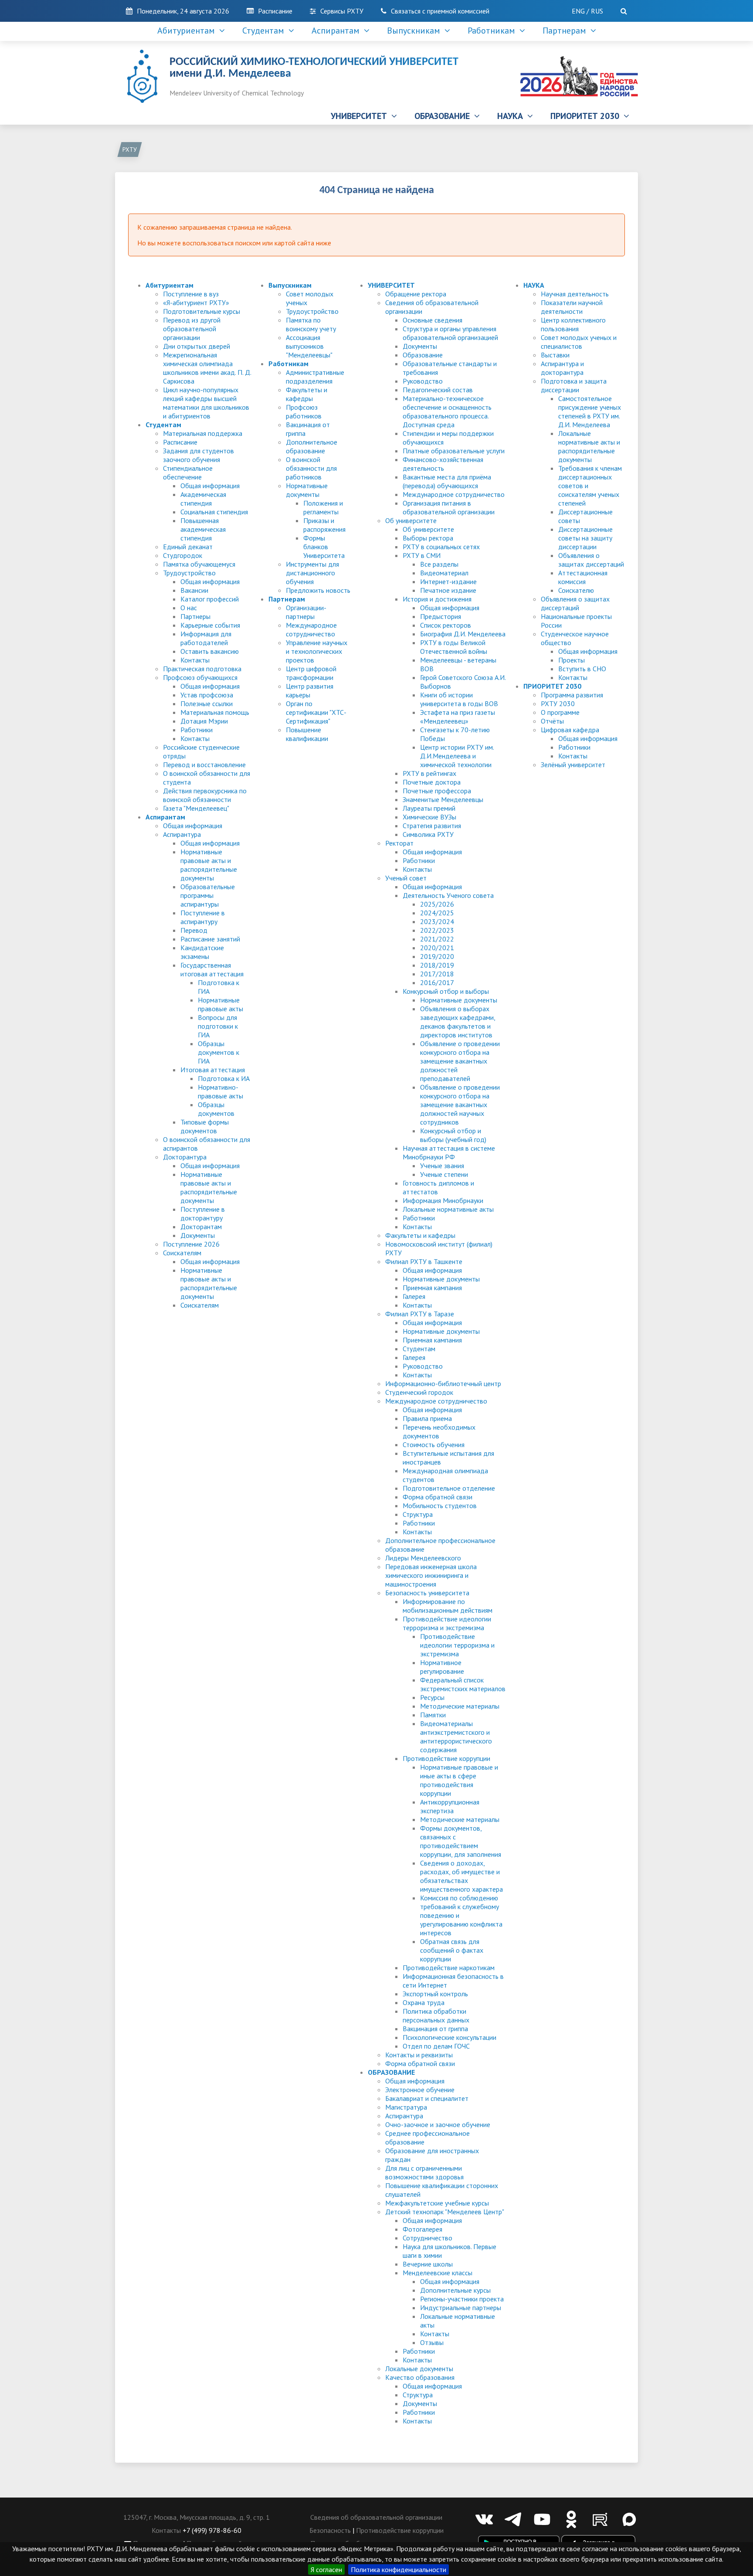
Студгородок (183, 555)
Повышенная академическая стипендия (203, 529)
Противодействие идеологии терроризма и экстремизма (447, 1623)
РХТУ (130, 150)
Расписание (275, 11)
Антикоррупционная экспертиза (450, 1806)
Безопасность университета (427, 1593)
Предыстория (441, 616)
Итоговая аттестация (213, 1070)
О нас (189, 608)
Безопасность (330, 2530)
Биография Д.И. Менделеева (463, 634)
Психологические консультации (449, 2037)
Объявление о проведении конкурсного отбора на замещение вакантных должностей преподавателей (460, 1061)
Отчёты (552, 721)
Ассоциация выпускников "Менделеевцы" (309, 346)
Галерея (414, 1296)
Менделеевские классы (438, 2273)
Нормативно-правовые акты (220, 1091)
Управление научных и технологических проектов (317, 651)
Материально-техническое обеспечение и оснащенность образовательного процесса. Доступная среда (447, 411)
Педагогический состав (438, 390)
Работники (197, 730)
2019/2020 (437, 956)
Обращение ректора (416, 294)
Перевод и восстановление (204, 765)
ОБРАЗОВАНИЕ (444, 116)
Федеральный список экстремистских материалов (463, 1684)
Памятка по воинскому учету (311, 324)
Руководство (423, 381)
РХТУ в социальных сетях (441, 547)
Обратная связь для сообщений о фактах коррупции (452, 1950)
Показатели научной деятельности (572, 307)
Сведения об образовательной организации (376, 2517)
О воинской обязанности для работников (311, 468)
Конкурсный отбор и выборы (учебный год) (453, 1135)
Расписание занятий (210, 939)
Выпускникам (416, 31)
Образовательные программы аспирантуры (208, 895)
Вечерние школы (428, 2264)
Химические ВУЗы (429, 817)
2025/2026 (437, 904)
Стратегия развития (432, 826)
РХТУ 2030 (558, 703)
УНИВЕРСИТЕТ (361, 116)
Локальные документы (419, 2369)
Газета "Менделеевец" (196, 808)
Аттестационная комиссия (583, 577)
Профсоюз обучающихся (200, 677)
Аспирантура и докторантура (562, 368)
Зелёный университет (573, 765)
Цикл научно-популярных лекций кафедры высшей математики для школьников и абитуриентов (206, 403)
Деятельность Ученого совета (448, 895)
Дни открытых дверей (197, 346)
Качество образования (420, 2377)
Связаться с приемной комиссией (440, 11)
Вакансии (194, 590)
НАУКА (512, 116)
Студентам (265, 31)
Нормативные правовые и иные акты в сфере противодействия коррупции (459, 1780)
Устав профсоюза (207, 695)
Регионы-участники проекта (462, 2299)
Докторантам (201, 1227)
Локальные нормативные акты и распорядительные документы (589, 446)
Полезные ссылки (207, 703)
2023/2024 (437, 921)
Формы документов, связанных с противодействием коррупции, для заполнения (461, 1841)
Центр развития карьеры (310, 690)
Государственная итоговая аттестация (212, 969)
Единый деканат (188, 547)
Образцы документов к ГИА (219, 1052)
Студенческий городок (419, 1392)
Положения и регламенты (323, 507)
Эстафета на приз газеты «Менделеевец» (458, 717)
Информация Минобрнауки (443, 1200)
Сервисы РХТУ (342, 11)
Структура (418, 1514)
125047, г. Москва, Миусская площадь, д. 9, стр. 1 (197, 2517)
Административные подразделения (315, 377)
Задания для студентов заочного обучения (198, 455)
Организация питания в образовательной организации (449, 507)
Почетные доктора (432, 782)
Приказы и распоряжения (324, 525)
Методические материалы (460, 1706)
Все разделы (439, 564)
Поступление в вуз (191, 294)
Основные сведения (432, 320)
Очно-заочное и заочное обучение (438, 2124)
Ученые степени (444, 1174)
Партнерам (566, 31)
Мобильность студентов (440, 1505)
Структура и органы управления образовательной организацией (450, 333)
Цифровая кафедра (570, 730)
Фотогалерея (422, 2229)
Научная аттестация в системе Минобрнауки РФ (449, 1152)
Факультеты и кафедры (307, 394)
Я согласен (326, 2569)
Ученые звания (442, 1166)
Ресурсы (432, 1697)
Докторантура (185, 1157)
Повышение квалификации (307, 734)
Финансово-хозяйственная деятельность (443, 464)
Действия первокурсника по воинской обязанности (205, 795)
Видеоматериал (444, 573)
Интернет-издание (448, 581)
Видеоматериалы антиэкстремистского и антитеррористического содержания (456, 1737)
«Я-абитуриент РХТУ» (196, 302)
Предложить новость (318, 590)
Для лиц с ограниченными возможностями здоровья (424, 2172)
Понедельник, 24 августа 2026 (183, 11)
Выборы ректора (428, 538)
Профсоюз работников (304, 411)
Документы (198, 1235)
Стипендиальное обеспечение (188, 472)
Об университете (411, 520)
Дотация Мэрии (204, 721)
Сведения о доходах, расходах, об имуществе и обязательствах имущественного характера (461, 1876)
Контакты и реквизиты (419, 2055)
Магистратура (406, 2107)
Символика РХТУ (428, 834)
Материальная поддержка (203, 433)
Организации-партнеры (306, 612)
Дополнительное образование (312, 446)
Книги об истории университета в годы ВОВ (459, 699)
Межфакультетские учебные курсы (437, 2203)
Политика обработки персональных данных (436, 2015)
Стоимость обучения (434, 1444)
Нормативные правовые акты (220, 1004)
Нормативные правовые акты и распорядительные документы (209, 865)
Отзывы (432, 2342)
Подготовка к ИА (224, 1078)
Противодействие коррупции (446, 1758)
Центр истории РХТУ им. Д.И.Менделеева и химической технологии (457, 756)
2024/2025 (437, 913)
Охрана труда (424, 2002)
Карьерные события (210, 625)
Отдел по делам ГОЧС (436, 2046)
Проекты (572, 660)
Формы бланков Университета (324, 547)
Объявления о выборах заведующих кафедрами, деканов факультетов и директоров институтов (458, 1022)
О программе (560, 712)
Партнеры (195, 616)
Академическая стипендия (203, 499)
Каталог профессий (210, 599)
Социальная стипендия (214, 512)
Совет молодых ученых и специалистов (579, 342)
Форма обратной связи (438, 1497)
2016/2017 (437, 982)
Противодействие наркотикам (449, 1968)
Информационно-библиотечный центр (443, 1383)
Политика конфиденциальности (399, 2569)
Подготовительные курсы (202, 311)
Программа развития (572, 695)
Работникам (494, 31)
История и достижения (437, 599)
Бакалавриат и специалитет (427, 2098)
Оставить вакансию (210, 651)
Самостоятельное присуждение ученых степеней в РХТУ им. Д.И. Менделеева (590, 411)
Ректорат (399, 843)
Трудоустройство (189, 573)
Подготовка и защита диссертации (574, 385)
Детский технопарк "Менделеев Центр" (445, 2212)
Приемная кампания (432, 1288)
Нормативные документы (307, 490)
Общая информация (210, 486)
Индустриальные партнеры (461, 2308)
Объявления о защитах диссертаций (591, 560)
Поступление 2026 (191, 1244)
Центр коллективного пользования (573, 324)
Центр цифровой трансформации (311, 673)
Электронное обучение (420, 2090)
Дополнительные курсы (455, 2290)
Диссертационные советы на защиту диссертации (585, 538)
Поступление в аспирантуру (203, 917)
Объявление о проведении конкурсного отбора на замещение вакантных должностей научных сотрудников (460, 1104)
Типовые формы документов (205, 1126)
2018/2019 (437, 965)
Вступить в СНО (582, 669)
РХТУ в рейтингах (429, 773)
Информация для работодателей (206, 638)
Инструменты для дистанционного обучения (312, 573)
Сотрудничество (427, 2238)
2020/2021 (437, 948)
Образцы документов (216, 1109)
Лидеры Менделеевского (423, 1558)
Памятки (433, 1715)
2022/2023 (437, 930)
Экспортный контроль (435, 1994)
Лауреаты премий (429, 808)
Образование (423, 355)
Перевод (194, 930)
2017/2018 (437, 974)
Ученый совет (406, 878)
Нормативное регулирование (442, 1667)
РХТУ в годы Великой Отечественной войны (454, 647)
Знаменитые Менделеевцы (443, 799)
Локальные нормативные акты (448, 1209)
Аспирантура (182, 834)
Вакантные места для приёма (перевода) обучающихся (447, 481)
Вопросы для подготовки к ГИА (218, 1026)
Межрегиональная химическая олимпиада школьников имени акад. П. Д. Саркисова (207, 368)
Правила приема (427, 1418)
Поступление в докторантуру (203, 1213)
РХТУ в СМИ (422, 555)
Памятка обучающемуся (199, 564)
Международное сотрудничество (311, 629)
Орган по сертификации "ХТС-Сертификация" (316, 712)
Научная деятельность (575, 294)
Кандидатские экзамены (202, 952)
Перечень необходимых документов (439, 1431)
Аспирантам (338, 31)
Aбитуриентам (188, 31)
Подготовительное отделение (449, 1488)
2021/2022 (437, 939)
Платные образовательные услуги (454, 451)
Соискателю (576, 590)
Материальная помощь (215, 712)
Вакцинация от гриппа (435, 2029)
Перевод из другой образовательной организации (192, 329)
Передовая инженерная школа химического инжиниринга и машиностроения (431, 1575)
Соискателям (182, 1253)
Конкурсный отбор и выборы (446, 991)
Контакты (195, 660)
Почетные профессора (437, 791)
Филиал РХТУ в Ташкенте (424, 1261)
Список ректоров (446, 625)
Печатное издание (448, 590)
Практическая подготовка (202, 669)
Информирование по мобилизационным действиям (448, 1606)
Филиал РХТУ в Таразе (420, 1314)
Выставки (555, 355)
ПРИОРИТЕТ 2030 (587, 116)
